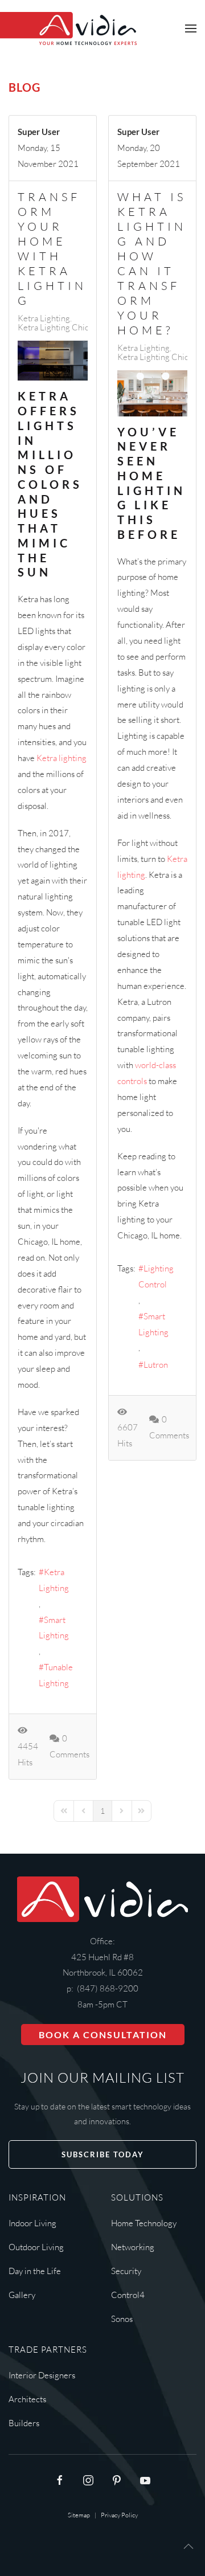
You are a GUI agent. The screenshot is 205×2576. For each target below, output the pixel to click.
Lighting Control (156, 1276)
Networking (133, 2247)
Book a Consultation (103, 2035)
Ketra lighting (61, 758)
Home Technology (144, 2223)
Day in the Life (35, 2271)
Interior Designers (42, 2375)
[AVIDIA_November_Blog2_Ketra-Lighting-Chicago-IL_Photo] (53, 361)
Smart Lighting (54, 1628)
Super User (39, 132)
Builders (24, 2423)
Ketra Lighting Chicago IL (64, 328)
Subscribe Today (103, 2154)
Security (126, 2271)
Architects (27, 2399)
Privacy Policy (119, 2515)
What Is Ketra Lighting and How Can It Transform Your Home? (152, 263)
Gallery (22, 2295)
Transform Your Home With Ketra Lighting (52, 249)
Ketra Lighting (44, 318)
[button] (191, 28)
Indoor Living (32, 2223)
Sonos (122, 2319)
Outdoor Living (36, 2247)
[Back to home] (68, 28)
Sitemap (79, 2515)
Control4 (128, 2295)
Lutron (156, 1365)
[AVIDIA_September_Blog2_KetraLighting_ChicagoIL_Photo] (152, 393)
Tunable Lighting (56, 1675)
